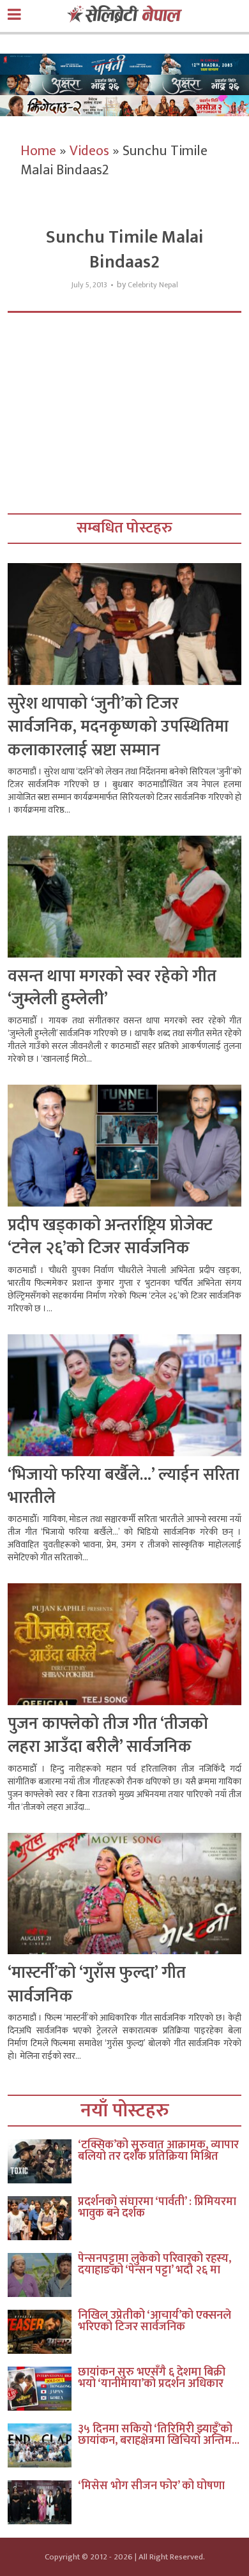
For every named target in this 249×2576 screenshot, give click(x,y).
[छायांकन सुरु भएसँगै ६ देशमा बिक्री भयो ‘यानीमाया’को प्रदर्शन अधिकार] (43, 2389)
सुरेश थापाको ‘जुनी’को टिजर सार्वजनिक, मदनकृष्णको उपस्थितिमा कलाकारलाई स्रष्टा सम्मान (118, 727)
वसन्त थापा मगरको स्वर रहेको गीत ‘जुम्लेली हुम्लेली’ (112, 988)
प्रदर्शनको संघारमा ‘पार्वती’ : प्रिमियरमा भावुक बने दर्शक (157, 2208)
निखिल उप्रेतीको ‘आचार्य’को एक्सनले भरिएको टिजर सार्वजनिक (155, 2321)
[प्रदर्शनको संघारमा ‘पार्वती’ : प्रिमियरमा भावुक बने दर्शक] (43, 2218)
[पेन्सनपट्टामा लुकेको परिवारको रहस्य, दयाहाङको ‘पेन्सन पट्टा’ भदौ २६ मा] (43, 2275)
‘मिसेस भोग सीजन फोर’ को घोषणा (151, 2486)
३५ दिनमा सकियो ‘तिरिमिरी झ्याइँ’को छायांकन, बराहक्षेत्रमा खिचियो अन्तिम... (159, 2435)
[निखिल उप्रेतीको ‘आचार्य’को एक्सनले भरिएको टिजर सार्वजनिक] (43, 2332)
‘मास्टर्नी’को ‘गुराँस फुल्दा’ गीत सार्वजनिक (97, 1985)
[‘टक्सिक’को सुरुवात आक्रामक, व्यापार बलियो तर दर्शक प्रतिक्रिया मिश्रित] (43, 2161)
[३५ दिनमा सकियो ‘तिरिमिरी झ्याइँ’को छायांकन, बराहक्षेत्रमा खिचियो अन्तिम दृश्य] (43, 2445)
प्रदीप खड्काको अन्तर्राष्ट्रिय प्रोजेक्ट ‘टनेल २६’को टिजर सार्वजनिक (110, 1237)
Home (38, 151)
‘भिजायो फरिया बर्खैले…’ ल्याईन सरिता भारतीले (124, 1487)
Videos (89, 151)
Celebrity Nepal (153, 285)
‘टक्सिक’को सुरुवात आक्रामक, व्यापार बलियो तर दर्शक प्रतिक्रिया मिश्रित (158, 2151)
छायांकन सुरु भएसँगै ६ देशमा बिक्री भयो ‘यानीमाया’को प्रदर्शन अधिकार (152, 2378)
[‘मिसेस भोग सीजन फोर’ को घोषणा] (43, 2502)
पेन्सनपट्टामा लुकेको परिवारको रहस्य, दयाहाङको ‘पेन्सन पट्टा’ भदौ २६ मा (155, 2264)
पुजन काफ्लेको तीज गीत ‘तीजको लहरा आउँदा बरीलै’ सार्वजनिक (108, 1736)
